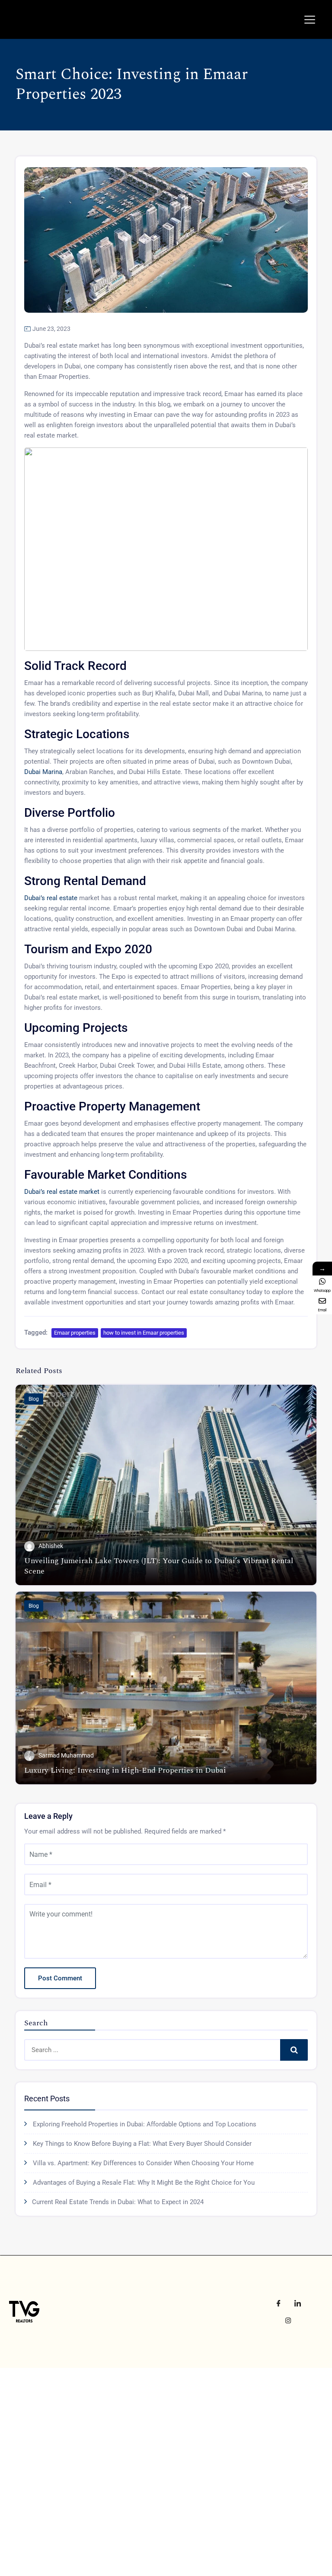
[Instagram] (288, 2320)
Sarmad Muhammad (66, 1755)
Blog (34, 1399)
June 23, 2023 (51, 329)
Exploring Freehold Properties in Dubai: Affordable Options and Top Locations (145, 2124)
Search (294, 2050)
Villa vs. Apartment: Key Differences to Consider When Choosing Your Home (143, 2163)
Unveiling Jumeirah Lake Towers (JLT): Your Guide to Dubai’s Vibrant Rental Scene (159, 1566)
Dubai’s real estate (52, 898)
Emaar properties (75, 1333)
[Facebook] (278, 2303)
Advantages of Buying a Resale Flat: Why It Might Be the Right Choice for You (144, 2183)
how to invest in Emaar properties (144, 1333)
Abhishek (51, 1546)
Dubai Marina (43, 772)
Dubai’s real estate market (62, 1192)
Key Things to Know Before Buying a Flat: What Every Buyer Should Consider (142, 2144)
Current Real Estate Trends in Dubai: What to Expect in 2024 (118, 2202)
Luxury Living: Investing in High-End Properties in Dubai (125, 1770)
